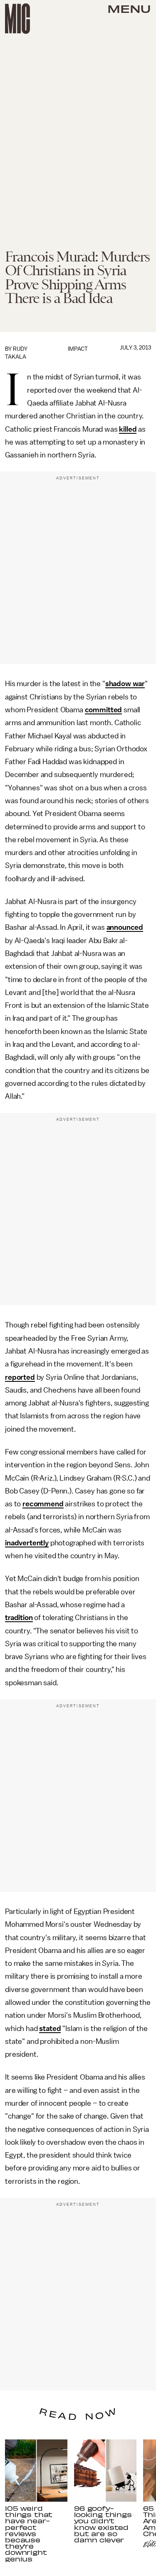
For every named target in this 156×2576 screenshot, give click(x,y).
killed (128, 429)
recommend (43, 1504)
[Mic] (17, 19)
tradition (19, 1618)
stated (50, 2029)
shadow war (125, 684)
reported (20, 1377)
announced (125, 927)
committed (104, 710)
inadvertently (27, 1543)
